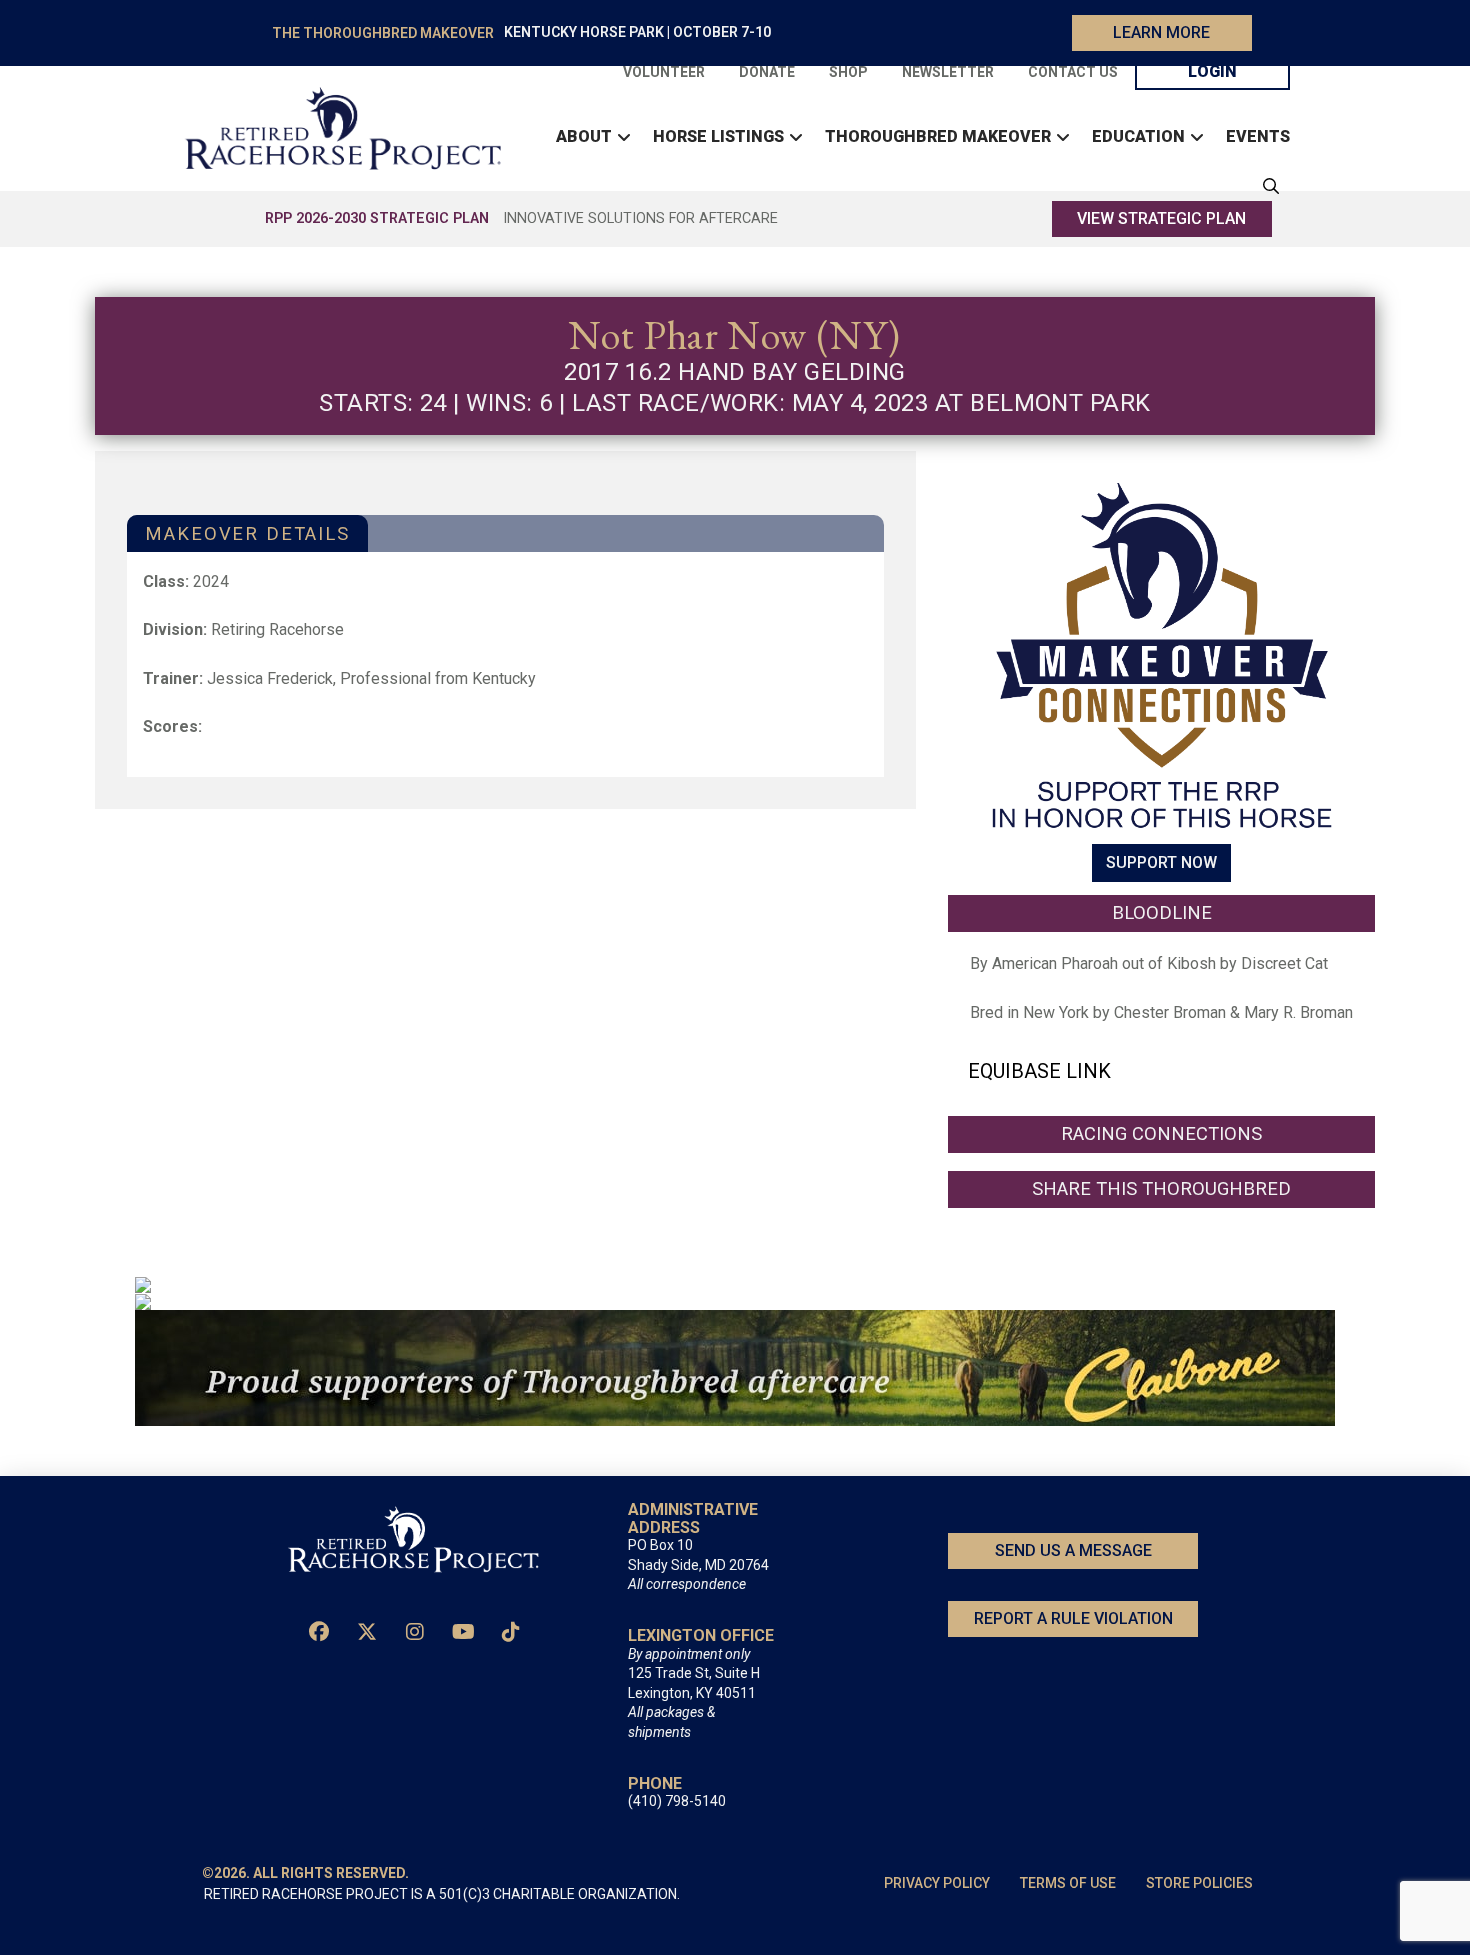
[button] (1266, 186)
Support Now (1161, 863)
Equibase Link (1039, 1071)
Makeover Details (247, 533)
